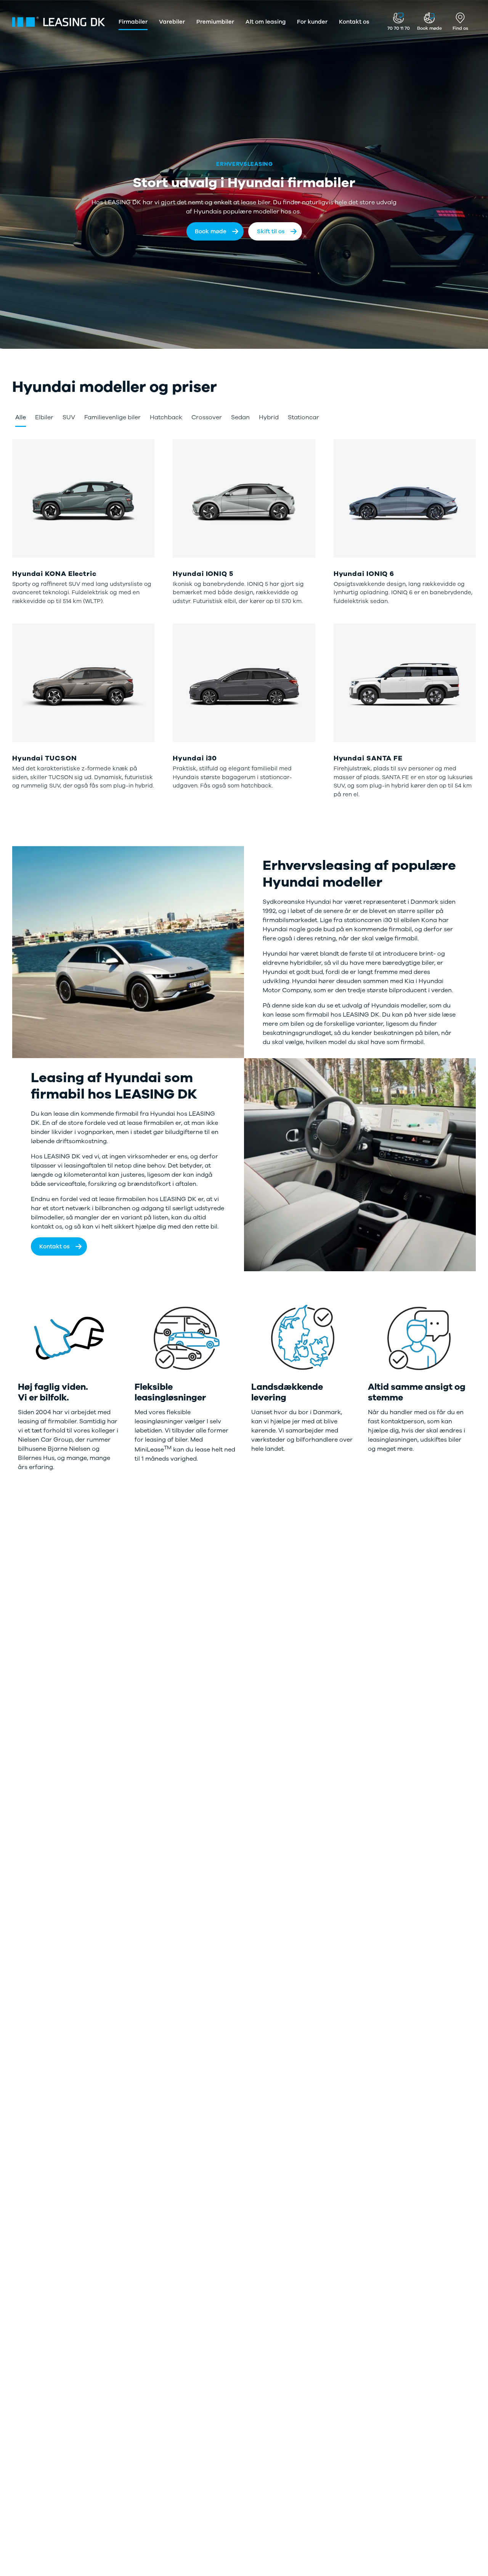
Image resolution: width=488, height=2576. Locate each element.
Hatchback (166, 417)
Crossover (207, 417)
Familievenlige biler (112, 417)
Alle (21, 417)
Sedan (240, 417)
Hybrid (269, 417)
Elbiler (44, 417)
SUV (69, 417)
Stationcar (303, 417)
